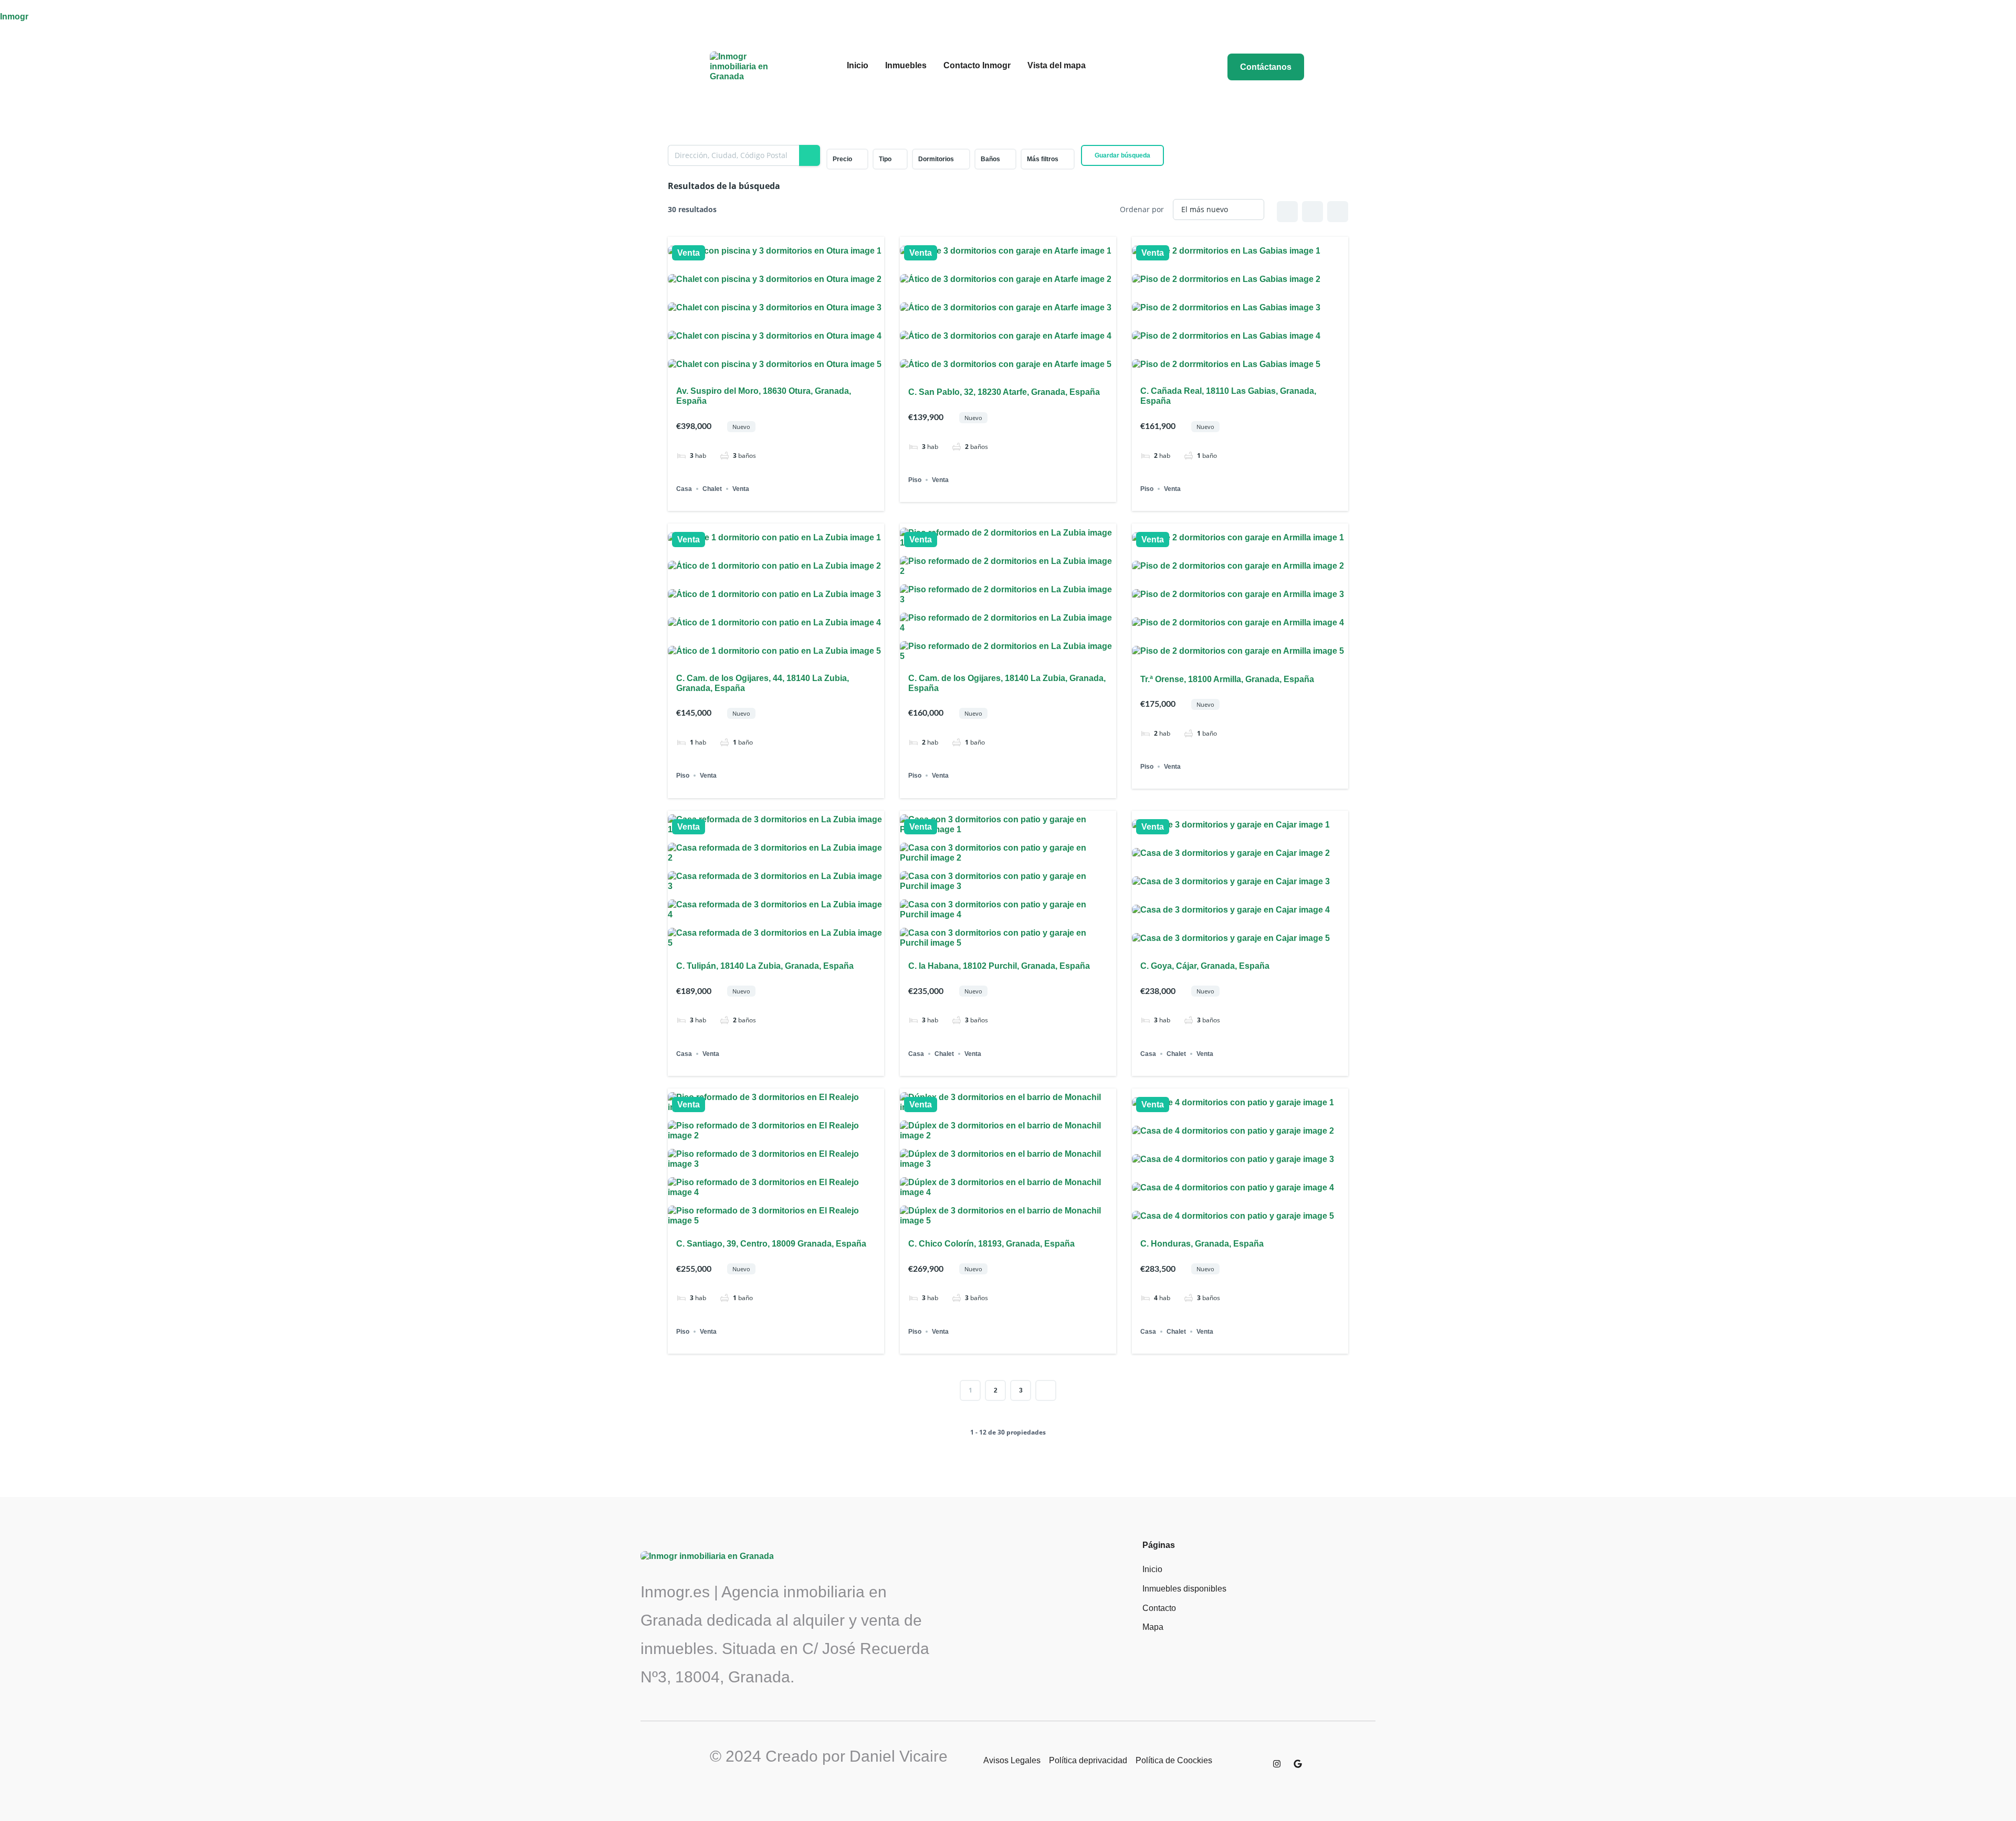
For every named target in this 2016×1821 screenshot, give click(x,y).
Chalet (712, 489)
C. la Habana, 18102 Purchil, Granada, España (999, 966)
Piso (915, 480)
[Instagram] (1277, 1764)
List (1312, 212)
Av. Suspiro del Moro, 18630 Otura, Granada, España (764, 396)
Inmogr (14, 17)
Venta (689, 253)
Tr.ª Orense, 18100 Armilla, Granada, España (1227, 679)
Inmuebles (906, 65)
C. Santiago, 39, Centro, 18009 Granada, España (771, 1244)
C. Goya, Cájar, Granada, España (1205, 966)
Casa (684, 489)
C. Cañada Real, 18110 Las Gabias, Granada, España (1228, 396)
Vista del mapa (1057, 65)
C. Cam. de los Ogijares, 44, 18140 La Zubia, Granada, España (763, 683)
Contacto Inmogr (977, 65)
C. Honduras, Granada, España (1202, 1244)
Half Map (1338, 212)
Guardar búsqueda (1122, 155)
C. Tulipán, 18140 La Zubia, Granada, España (765, 966)
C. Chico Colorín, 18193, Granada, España (991, 1244)
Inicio (858, 65)
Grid (1287, 212)
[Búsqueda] (810, 155)
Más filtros (1043, 159)
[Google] (1298, 1764)
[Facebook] (1256, 1759)
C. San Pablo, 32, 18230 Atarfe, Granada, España (1004, 392)
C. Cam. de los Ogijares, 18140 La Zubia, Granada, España (1007, 683)
